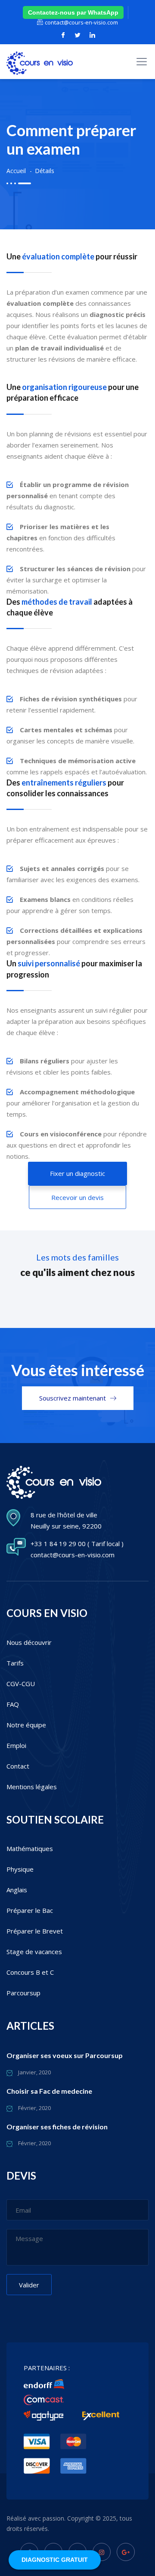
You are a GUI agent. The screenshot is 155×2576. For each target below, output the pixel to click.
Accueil (16, 171)
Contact (18, 1766)
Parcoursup (23, 1993)
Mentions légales (32, 1787)
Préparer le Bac (30, 1910)
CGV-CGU (21, 1684)
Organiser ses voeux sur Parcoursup (65, 2055)
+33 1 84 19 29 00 (58, 1544)
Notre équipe (26, 1725)
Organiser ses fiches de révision (57, 2127)
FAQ (13, 1704)
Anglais (17, 1890)
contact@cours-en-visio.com (81, 22)
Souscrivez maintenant (73, 1398)
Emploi (16, 1745)
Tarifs (15, 1663)
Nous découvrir (29, 1642)
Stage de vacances (34, 1952)
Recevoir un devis (77, 1197)
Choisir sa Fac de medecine (49, 2091)
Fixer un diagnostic (77, 1173)
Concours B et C (30, 1972)
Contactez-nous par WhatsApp (73, 12)
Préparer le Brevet (35, 1931)
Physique (20, 1869)
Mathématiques (30, 1848)
